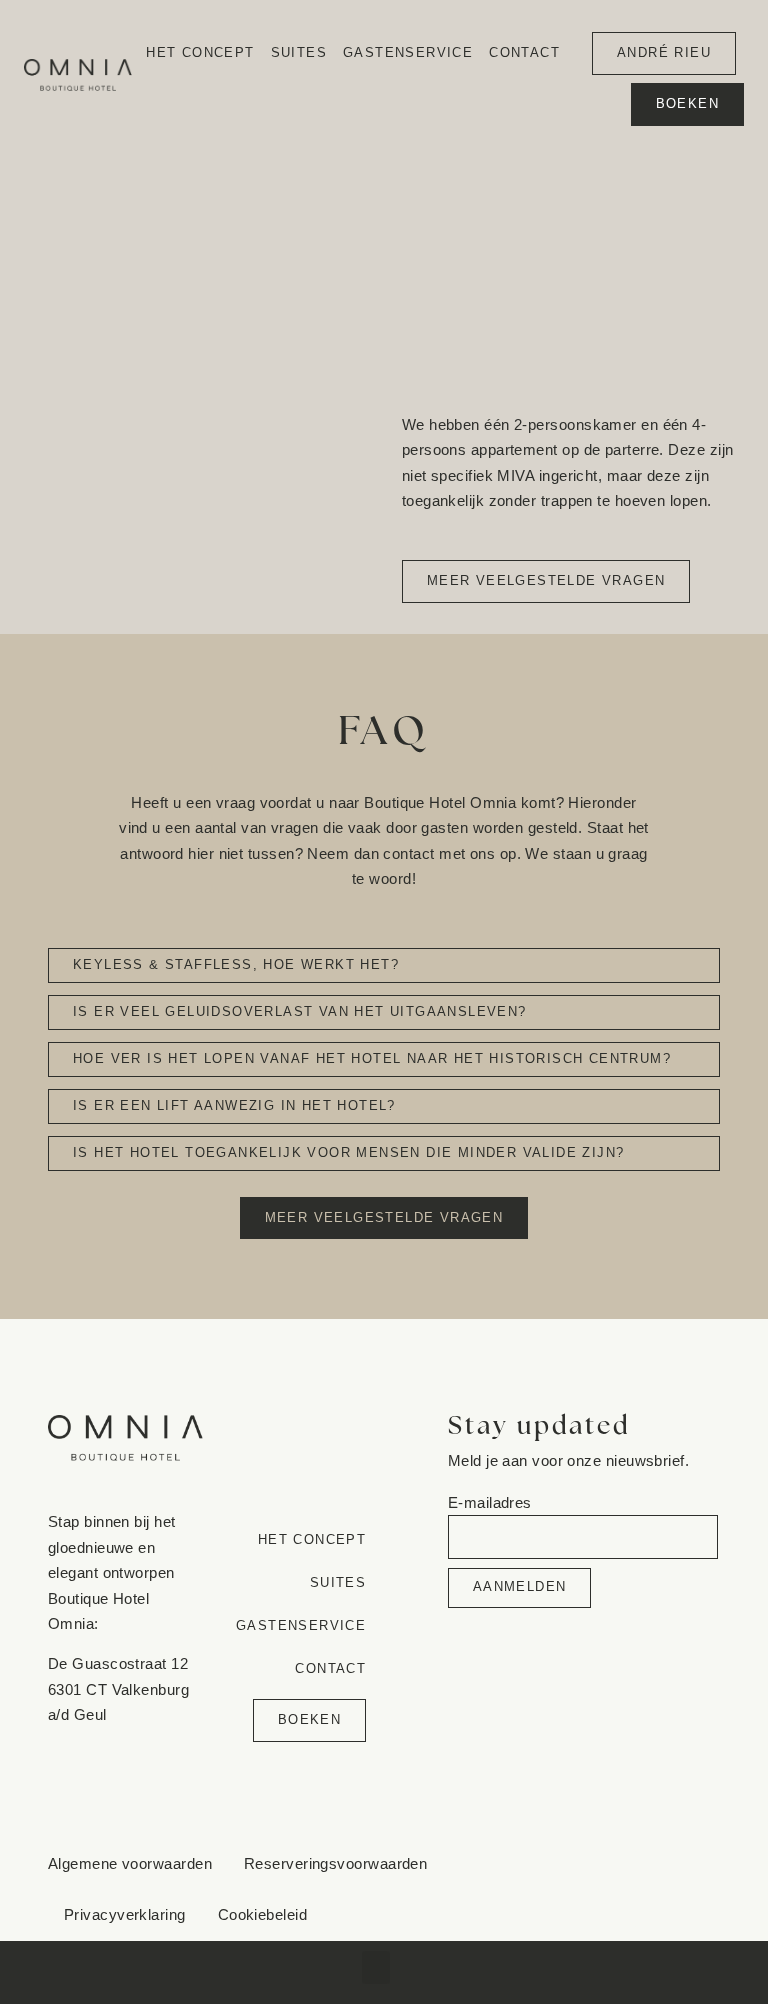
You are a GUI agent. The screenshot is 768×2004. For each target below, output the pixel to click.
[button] (376, 1967)
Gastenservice (408, 52)
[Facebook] (616, 1869)
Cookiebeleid (262, 1914)
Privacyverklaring (125, 1914)
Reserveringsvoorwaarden (335, 1863)
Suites (299, 52)
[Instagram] (656, 1869)
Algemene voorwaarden (130, 1863)
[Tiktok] (616, 1909)
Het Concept (200, 52)
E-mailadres (490, 1502)
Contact (524, 52)
